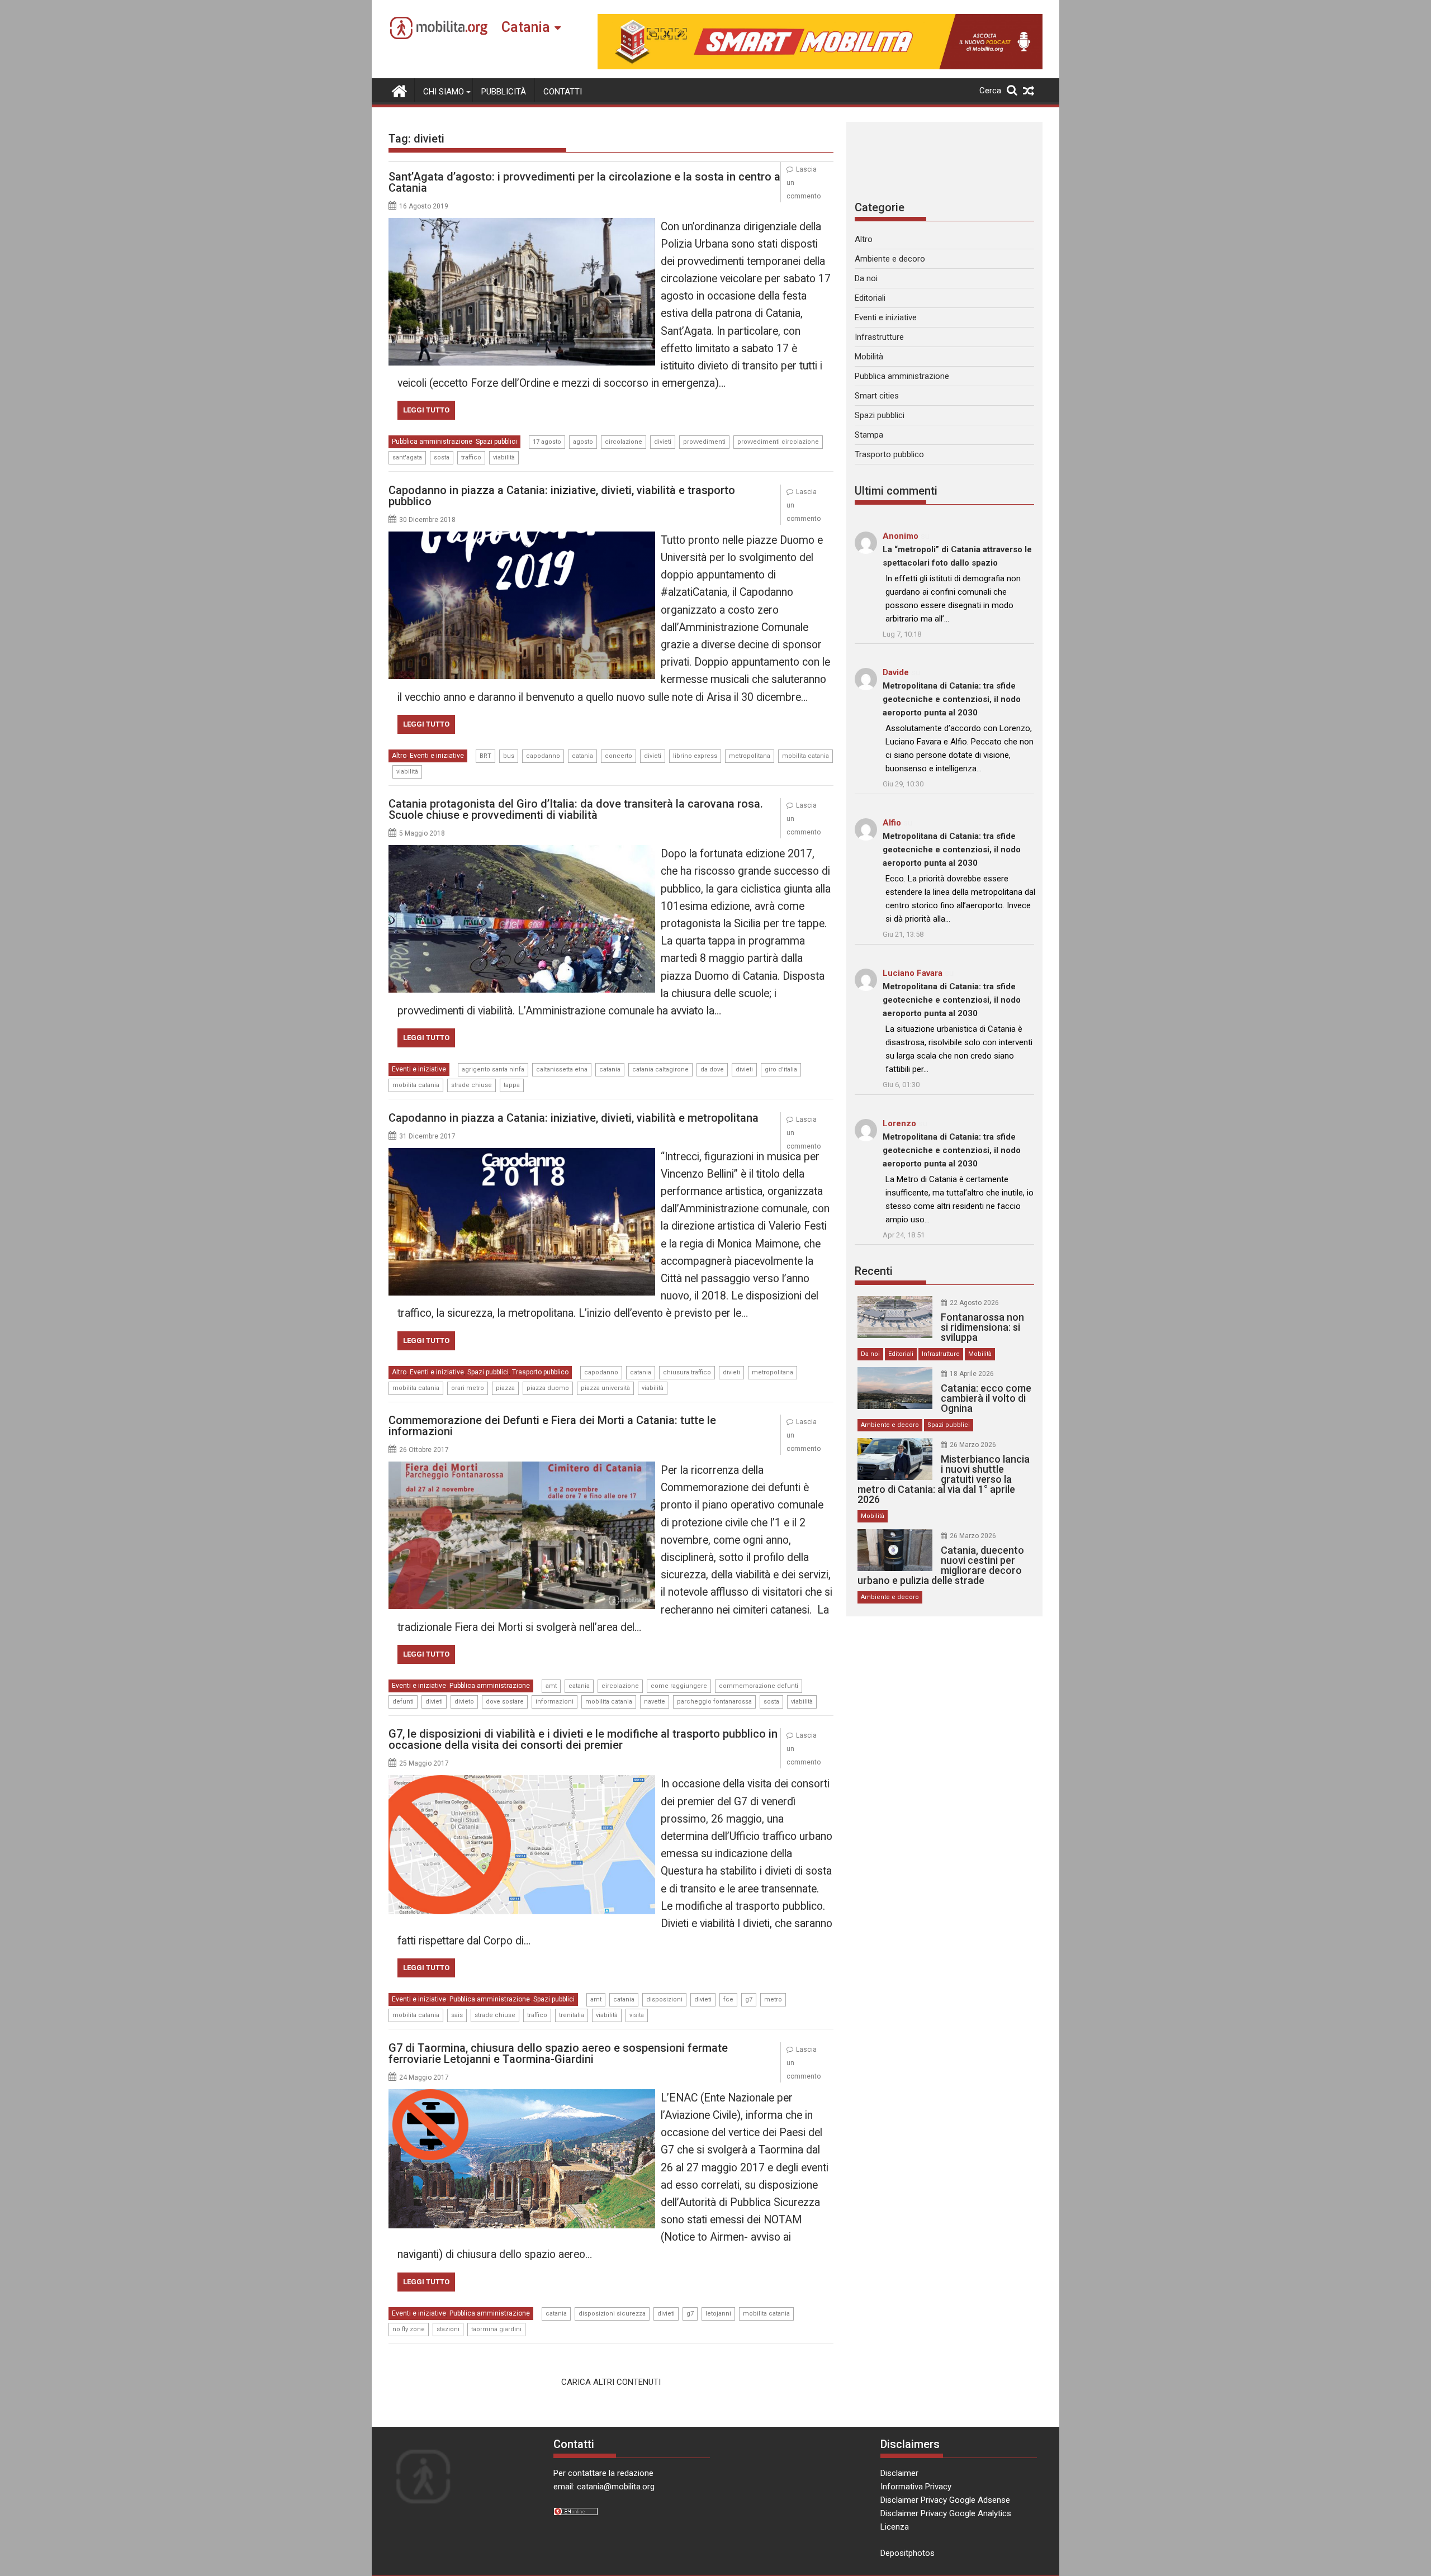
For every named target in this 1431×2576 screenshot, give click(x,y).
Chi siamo (444, 92)
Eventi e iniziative (437, 756)
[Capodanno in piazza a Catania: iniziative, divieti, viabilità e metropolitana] (522, 1155)
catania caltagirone (660, 1069)
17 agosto (547, 442)
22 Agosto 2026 (974, 1303)
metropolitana (750, 756)
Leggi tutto (426, 410)
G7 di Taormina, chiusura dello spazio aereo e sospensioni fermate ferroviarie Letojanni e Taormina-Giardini (558, 2053)
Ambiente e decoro (890, 259)
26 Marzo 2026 (973, 1445)
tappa (512, 1085)
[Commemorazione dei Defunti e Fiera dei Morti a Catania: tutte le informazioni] (522, 1468)
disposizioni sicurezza (612, 2314)
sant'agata (407, 457)
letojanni (718, 2314)
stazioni (448, 2329)
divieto (464, 1702)
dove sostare (505, 1702)
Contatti (563, 92)
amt (551, 1686)
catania (582, 756)
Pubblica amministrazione (432, 442)
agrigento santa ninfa (493, 1069)
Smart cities (877, 396)
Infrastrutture (879, 337)
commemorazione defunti (759, 1686)
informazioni (555, 1702)
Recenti (874, 1271)
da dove (712, 1069)
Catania (526, 27)
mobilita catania (805, 756)
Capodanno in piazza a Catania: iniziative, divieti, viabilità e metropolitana (574, 1118)
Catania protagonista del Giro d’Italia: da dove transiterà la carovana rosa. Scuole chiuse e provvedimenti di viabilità (576, 809)
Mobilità (869, 357)
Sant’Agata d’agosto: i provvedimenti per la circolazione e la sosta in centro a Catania (584, 182)
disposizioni (664, 1999)
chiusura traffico (687, 1372)
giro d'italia (781, 1069)
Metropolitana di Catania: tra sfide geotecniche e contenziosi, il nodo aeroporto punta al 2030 (952, 699)
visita (637, 2015)
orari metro (468, 1388)
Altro (399, 756)
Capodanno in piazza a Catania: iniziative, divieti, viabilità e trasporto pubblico (562, 496)
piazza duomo (548, 1388)
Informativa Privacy (916, 2487)
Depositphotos (908, 2553)
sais (457, 2015)
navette (655, 1702)
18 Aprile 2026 (972, 1374)
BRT (485, 756)
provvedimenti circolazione (778, 442)
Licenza (895, 2527)
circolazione (624, 442)
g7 (749, 1999)
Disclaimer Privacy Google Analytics (946, 2513)
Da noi (866, 278)
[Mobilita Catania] (399, 90)
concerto (619, 756)
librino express (695, 756)
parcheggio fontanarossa (714, 1702)
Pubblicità (504, 92)
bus (509, 756)
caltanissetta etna (562, 1069)
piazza (505, 1388)
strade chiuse (472, 1085)
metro (773, 1999)
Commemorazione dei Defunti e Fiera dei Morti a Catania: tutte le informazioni (552, 1426)
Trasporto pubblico (540, 1372)
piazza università (605, 1388)
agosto (583, 442)
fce (728, 1999)
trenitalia (572, 2015)
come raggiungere (679, 1686)
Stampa (869, 435)
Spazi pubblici (496, 442)
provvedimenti (704, 442)
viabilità (504, 457)
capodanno (543, 756)
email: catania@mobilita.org (604, 2487)
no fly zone (409, 2329)
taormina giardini (496, 2329)
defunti (403, 1702)
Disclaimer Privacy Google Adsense (945, 2500)
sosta (442, 457)
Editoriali (870, 298)
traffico (471, 457)
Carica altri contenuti (611, 2382)
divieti (663, 442)
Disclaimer (899, 2473)
